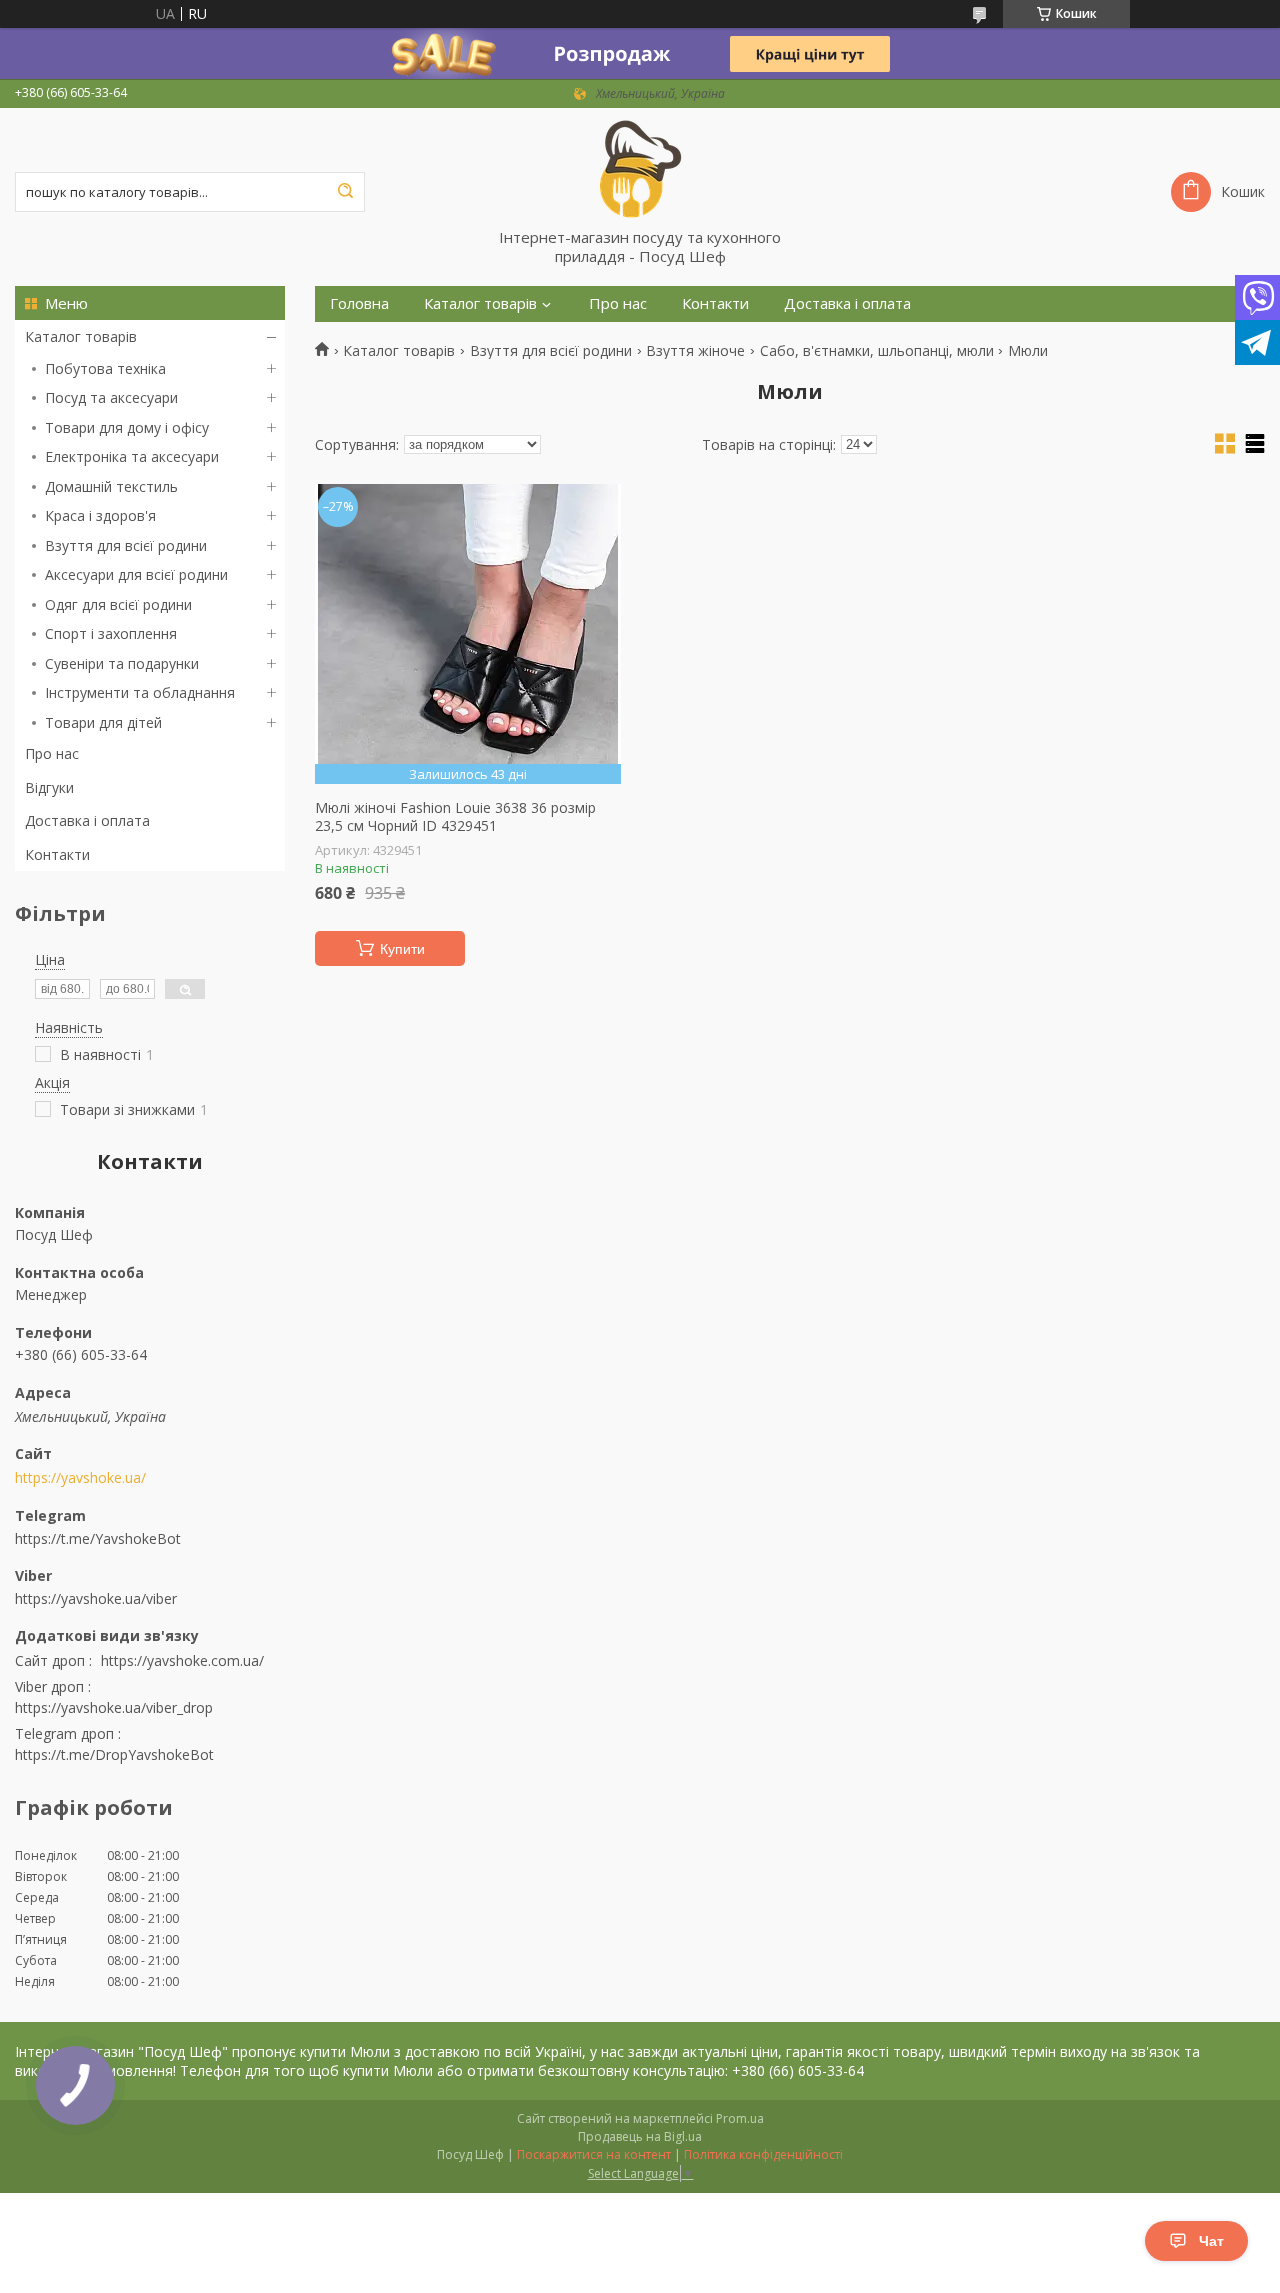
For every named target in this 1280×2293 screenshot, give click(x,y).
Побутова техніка (105, 368)
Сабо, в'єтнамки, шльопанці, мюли (877, 351)
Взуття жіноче (695, 351)
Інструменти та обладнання (140, 692)
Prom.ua (740, 2118)
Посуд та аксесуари (111, 397)
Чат (1211, 2241)
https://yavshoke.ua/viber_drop (114, 1707)
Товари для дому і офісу (127, 427)
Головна (359, 303)
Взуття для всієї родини (126, 545)
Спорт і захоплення (111, 633)
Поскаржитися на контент (594, 2154)
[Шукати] (345, 192)
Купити (402, 949)
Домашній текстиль (111, 486)
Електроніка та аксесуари (132, 456)
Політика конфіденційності (763, 2154)
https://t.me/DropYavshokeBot (114, 1754)
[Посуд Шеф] (640, 168)
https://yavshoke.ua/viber (96, 1598)
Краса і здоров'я (100, 515)
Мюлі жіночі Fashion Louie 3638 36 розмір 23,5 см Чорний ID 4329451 (455, 816)
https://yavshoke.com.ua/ (182, 1660)
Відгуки (49, 787)
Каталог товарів (81, 336)
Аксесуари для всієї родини (136, 574)
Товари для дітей (103, 722)
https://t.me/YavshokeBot (98, 1538)
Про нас (52, 753)
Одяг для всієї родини (118, 604)
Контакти (57, 854)
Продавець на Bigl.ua (640, 2136)
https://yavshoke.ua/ (80, 1478)
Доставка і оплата (87, 820)
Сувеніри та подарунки (122, 663)
